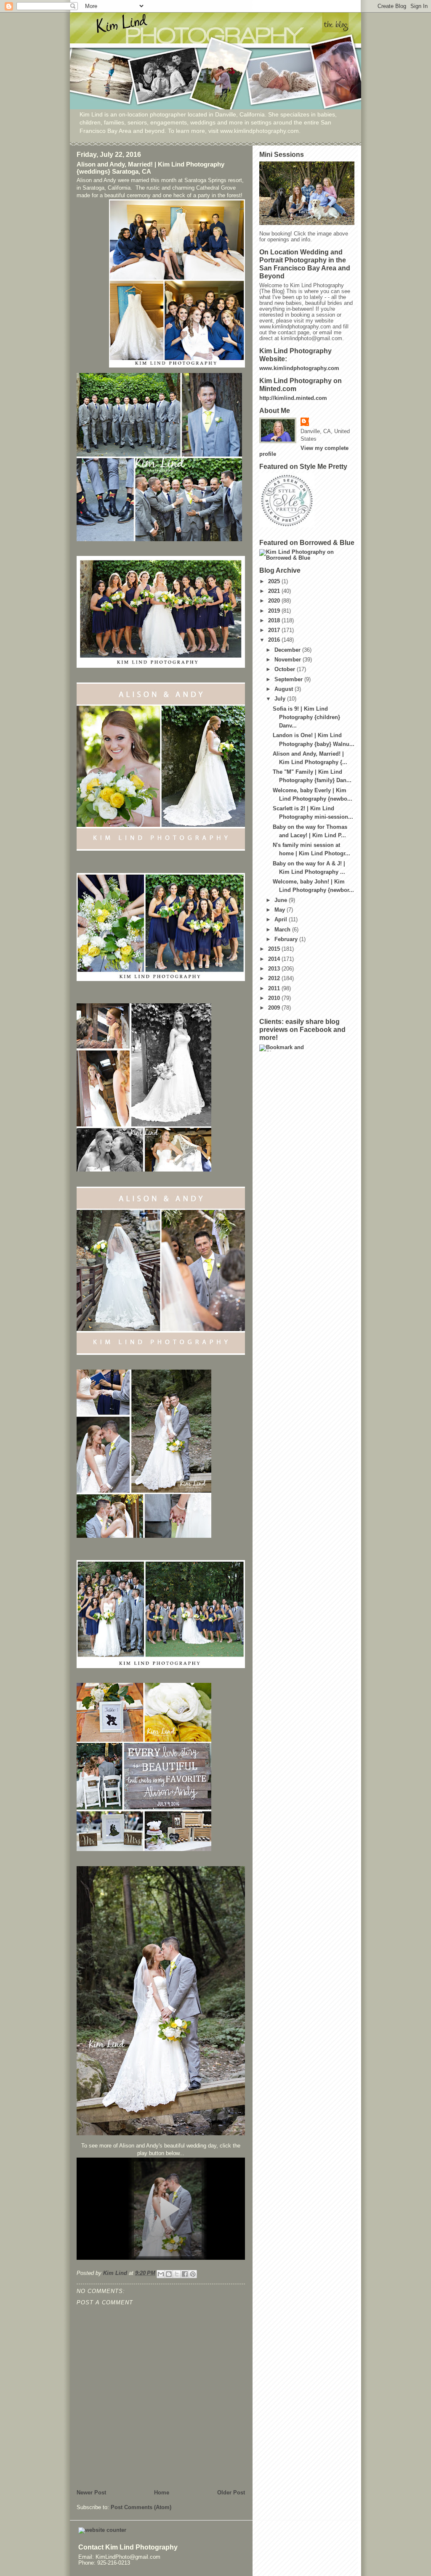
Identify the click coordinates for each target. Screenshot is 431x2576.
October (286, 669)
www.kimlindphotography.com (299, 368)
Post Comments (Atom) (141, 2507)
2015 (275, 949)
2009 (275, 1008)
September (289, 680)
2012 (275, 979)
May (281, 910)
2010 (275, 998)
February (287, 939)
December (288, 650)
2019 (275, 611)
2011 (275, 989)
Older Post (231, 2493)
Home (162, 2493)
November (289, 660)
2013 (275, 969)
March (283, 930)
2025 (275, 582)
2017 (275, 630)
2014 (275, 959)
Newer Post (91, 2493)
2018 (275, 621)
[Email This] (161, 2274)
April (282, 920)
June (282, 900)
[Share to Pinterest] (193, 2274)
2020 (275, 601)
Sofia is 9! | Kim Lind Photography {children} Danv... (306, 717)
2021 (275, 591)
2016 (275, 640)
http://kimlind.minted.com (293, 398)
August (285, 689)
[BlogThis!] (169, 2274)
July (281, 699)
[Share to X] (177, 2274)
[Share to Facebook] (185, 2274)
